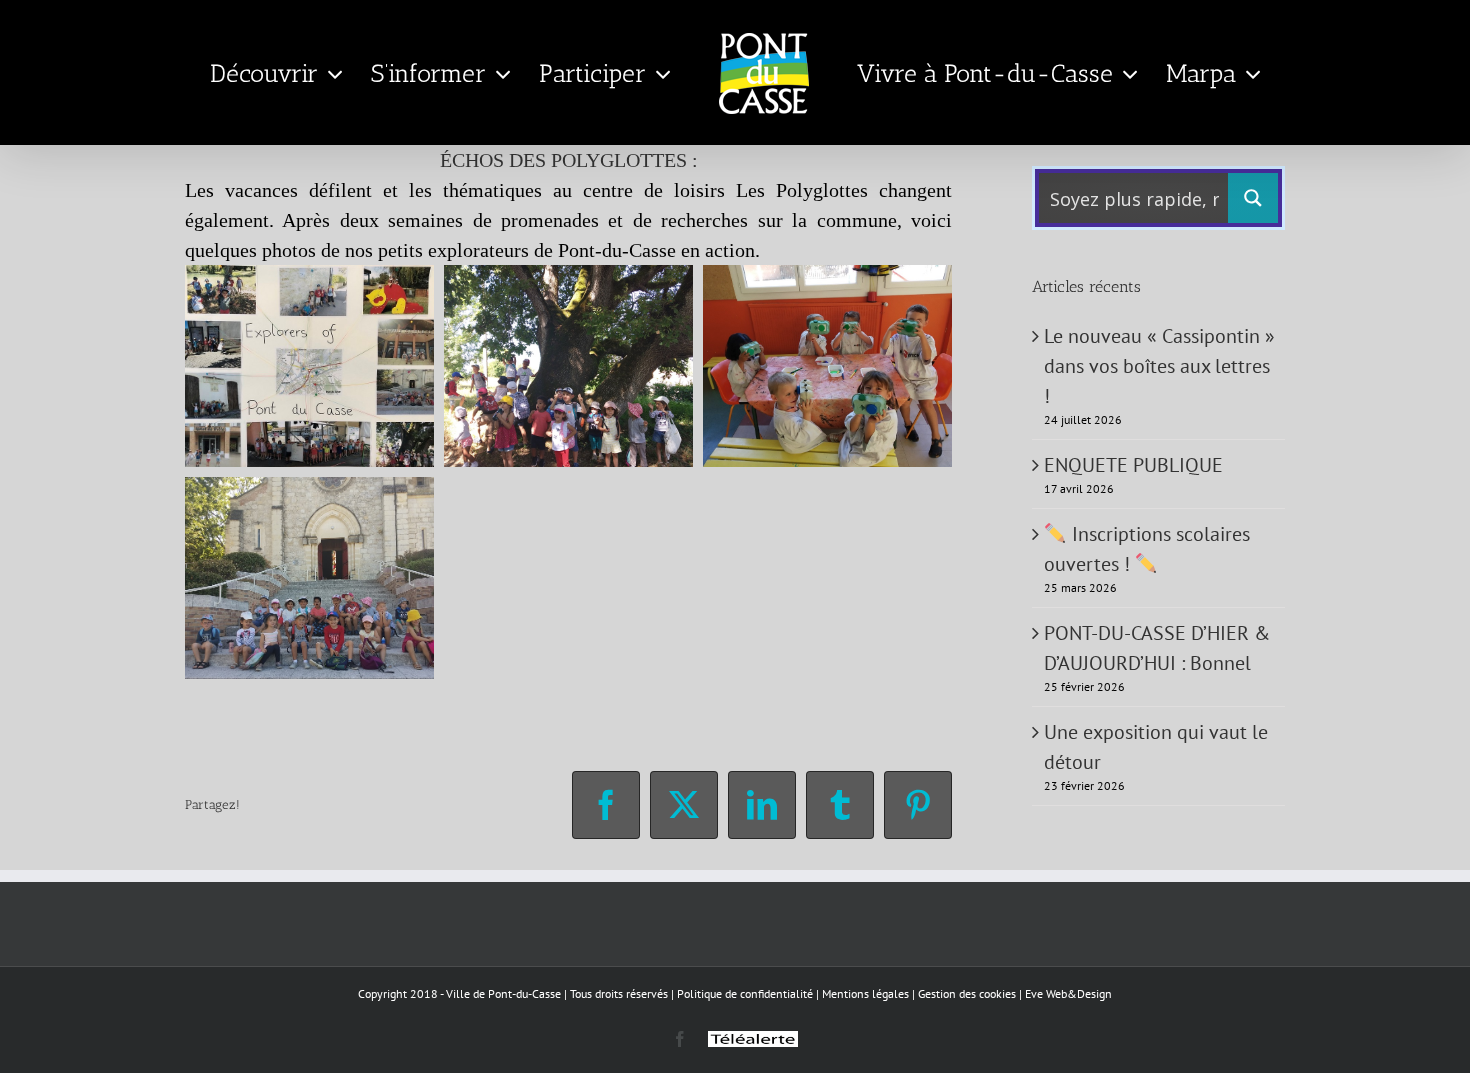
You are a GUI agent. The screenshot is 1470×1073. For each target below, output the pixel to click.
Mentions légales (865, 993)
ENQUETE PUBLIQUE (1133, 465)
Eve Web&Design (1068, 993)
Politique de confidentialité (745, 993)
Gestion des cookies (967, 993)
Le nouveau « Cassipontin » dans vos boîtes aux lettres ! (1159, 366)
